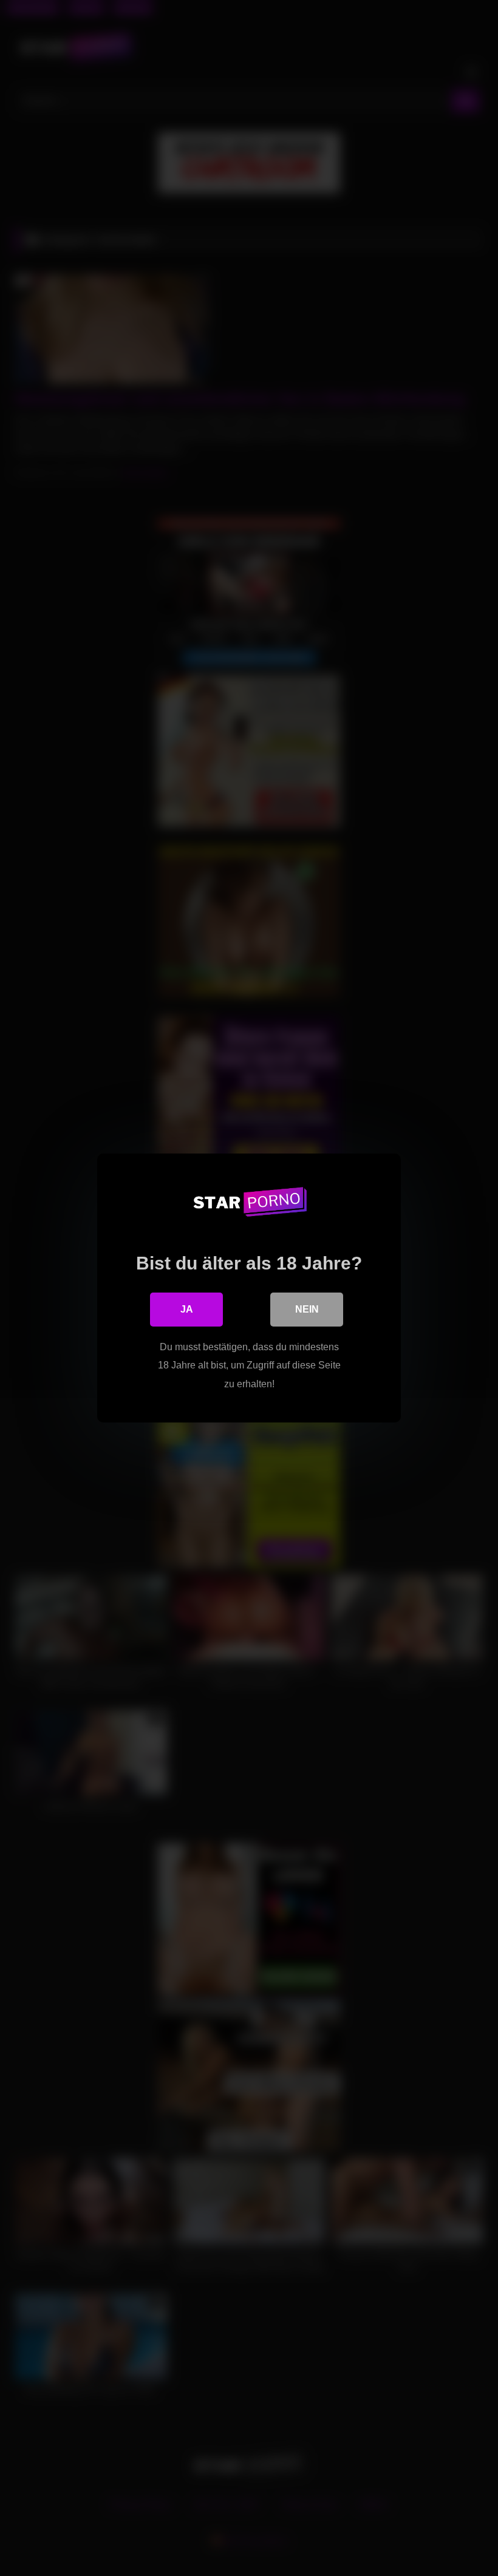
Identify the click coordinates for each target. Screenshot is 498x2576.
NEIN (307, 1309)
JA (187, 1309)
